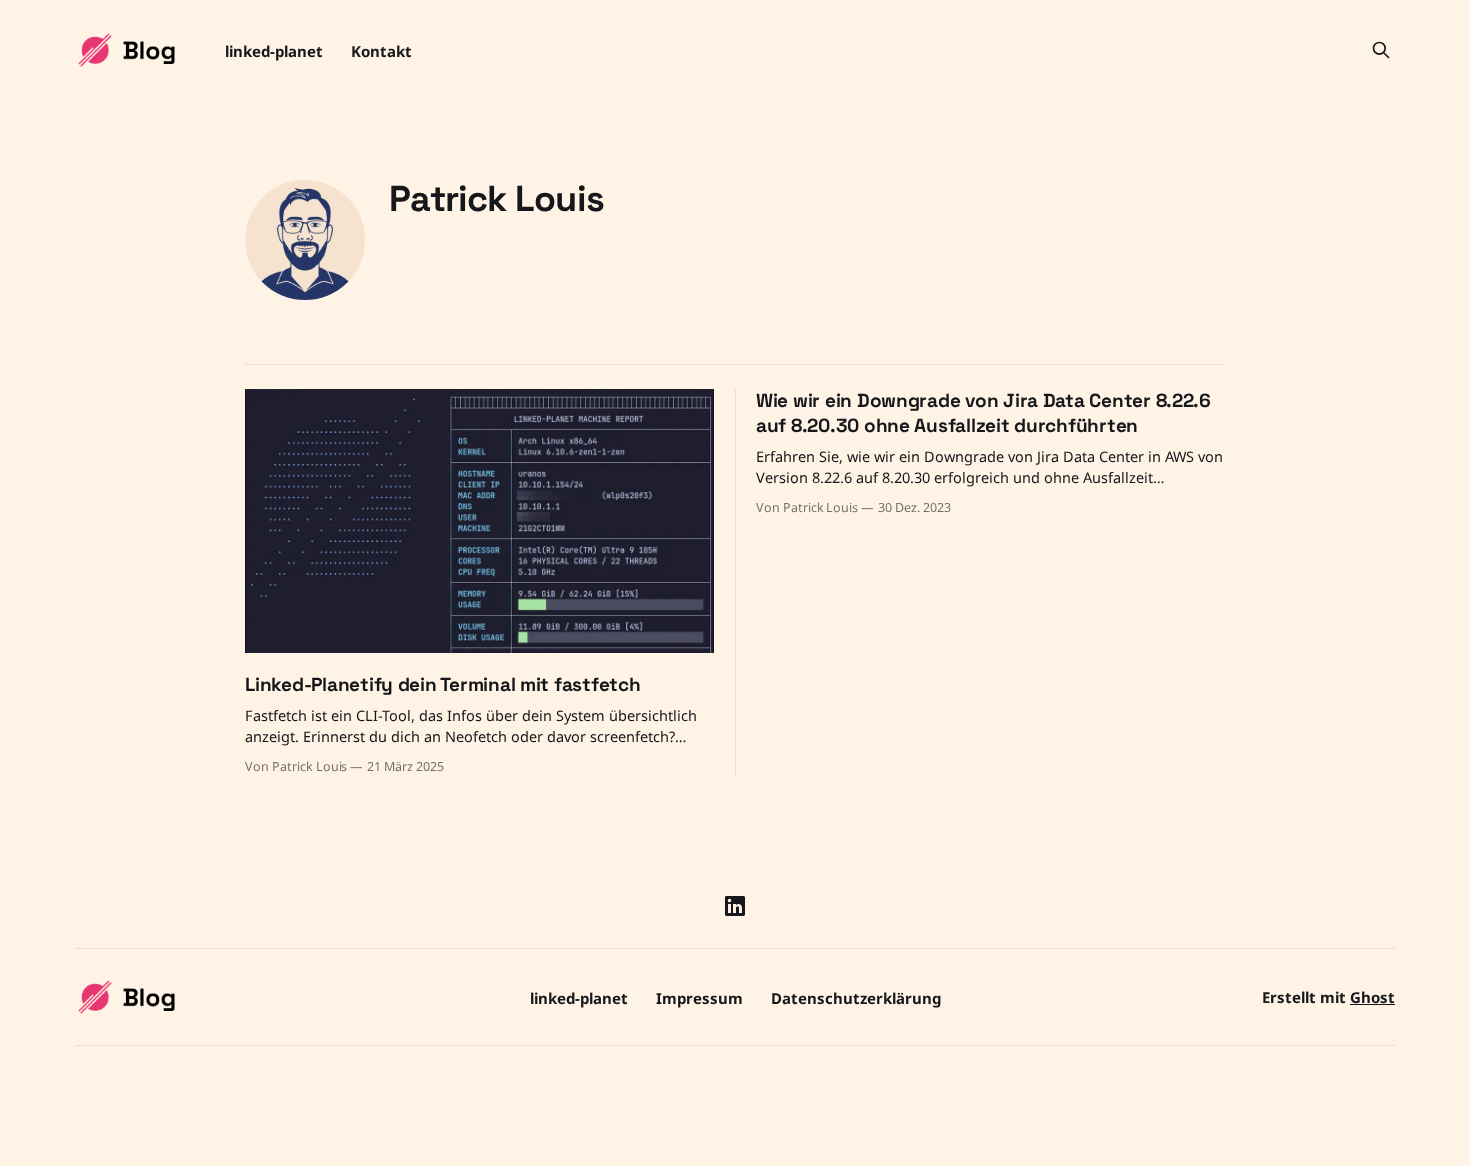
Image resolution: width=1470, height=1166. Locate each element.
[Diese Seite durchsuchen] (1381, 50)
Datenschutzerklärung (856, 998)
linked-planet (274, 51)
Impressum (699, 998)
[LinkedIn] (735, 906)
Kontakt (381, 51)
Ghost (1372, 997)
